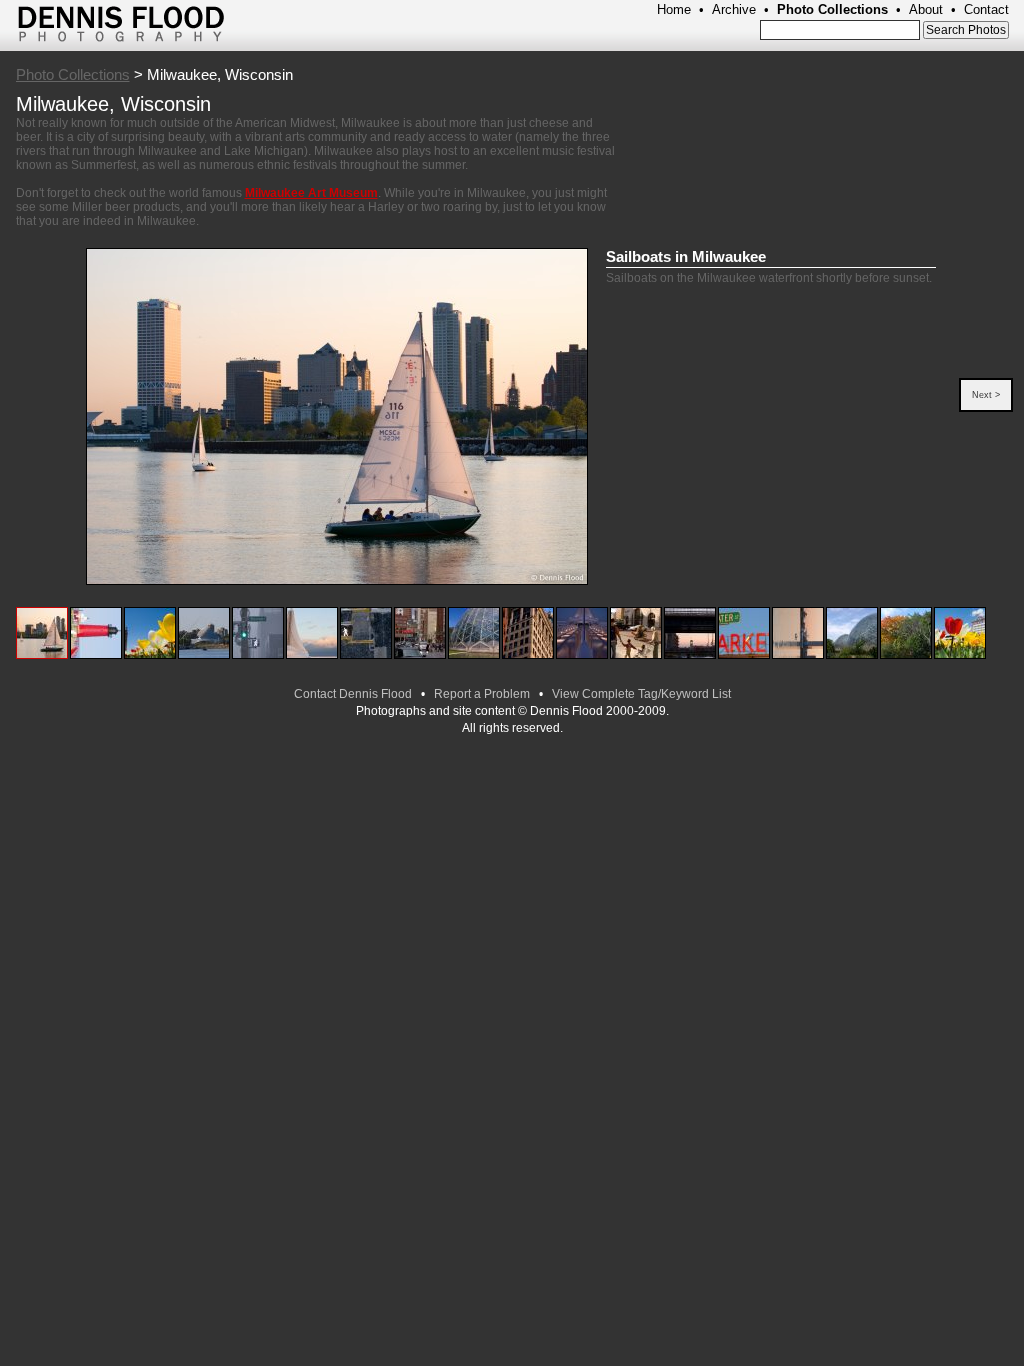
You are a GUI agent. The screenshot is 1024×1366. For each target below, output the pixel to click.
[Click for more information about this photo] (336, 417)
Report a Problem (482, 694)
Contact (986, 9)
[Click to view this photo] (42, 655)
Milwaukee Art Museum (311, 193)
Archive (734, 9)
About (926, 9)
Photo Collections (832, 9)
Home (674, 9)
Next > (986, 395)
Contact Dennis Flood (353, 694)
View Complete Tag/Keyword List (641, 694)
